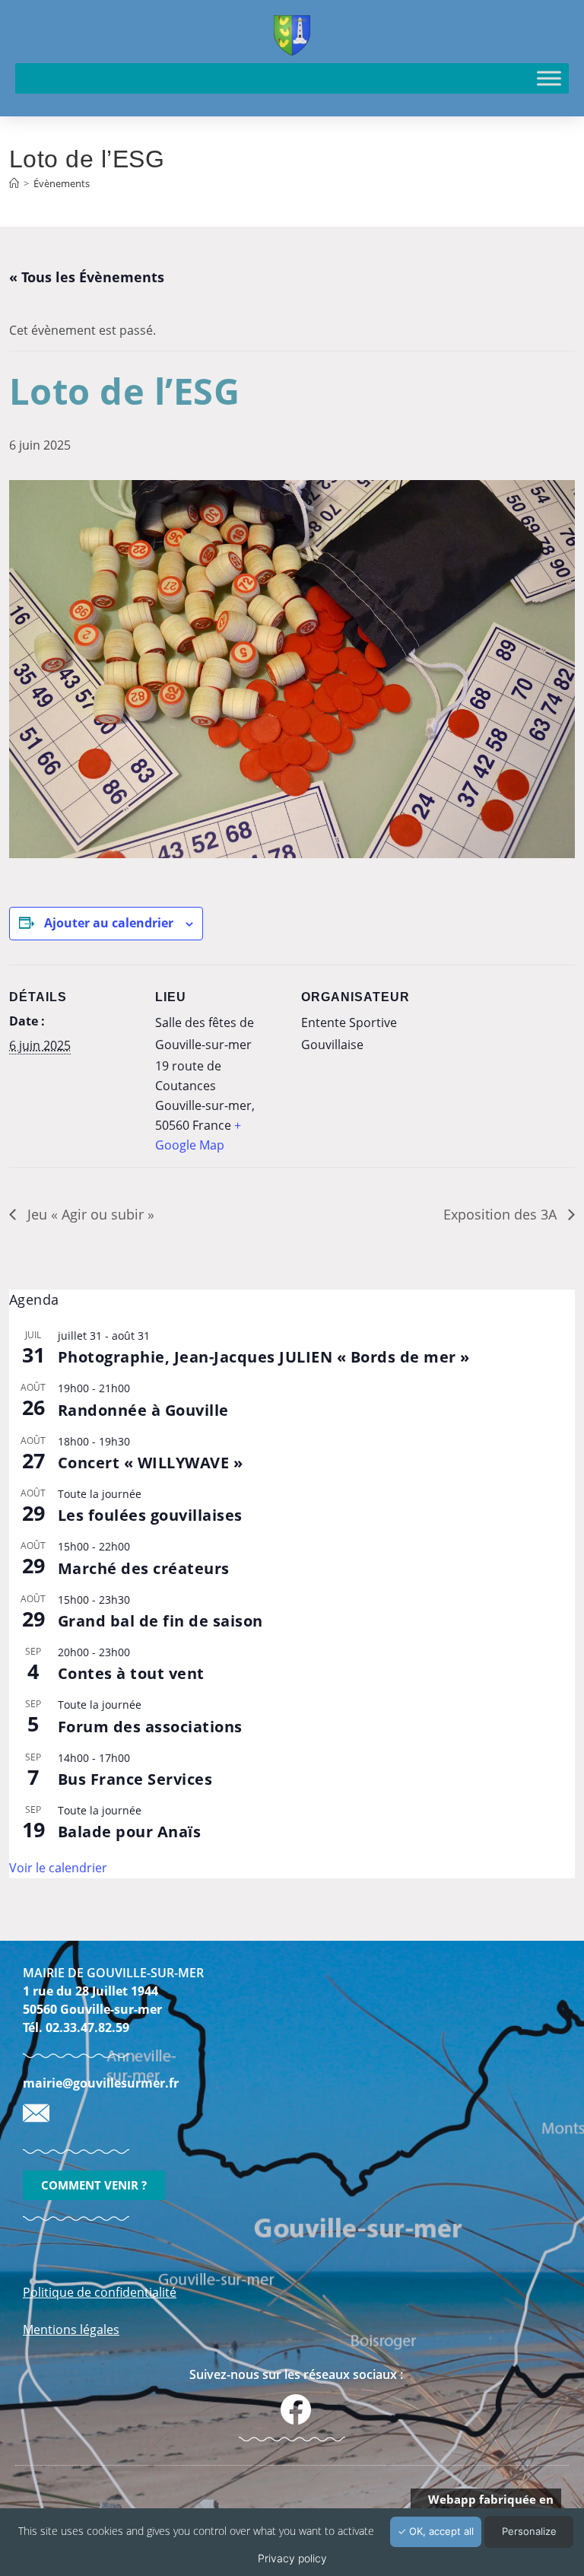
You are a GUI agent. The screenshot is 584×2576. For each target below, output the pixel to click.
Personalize (529, 2531)
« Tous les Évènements (87, 277)
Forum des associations (150, 1727)
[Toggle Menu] (549, 78)
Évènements (62, 183)
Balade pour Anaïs (130, 1832)
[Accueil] (14, 183)
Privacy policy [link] (292, 2558)
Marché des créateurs (144, 1568)
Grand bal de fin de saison (160, 1621)
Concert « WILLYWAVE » (151, 1463)
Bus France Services (135, 1779)
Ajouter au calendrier (109, 923)
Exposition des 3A (502, 1214)
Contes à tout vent (131, 1673)
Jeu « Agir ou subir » (89, 1214)
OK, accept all (440, 2531)
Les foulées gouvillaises (150, 1515)
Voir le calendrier (58, 1868)
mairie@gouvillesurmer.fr (101, 2083)
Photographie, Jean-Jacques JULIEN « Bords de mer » (264, 1357)
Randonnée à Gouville (143, 1410)
